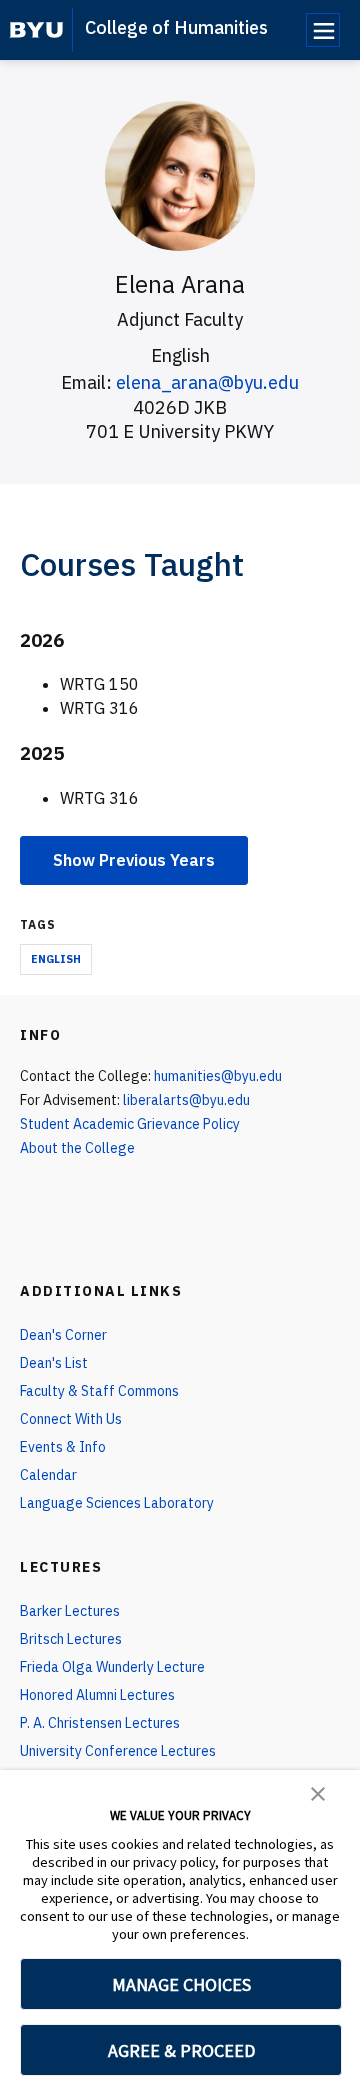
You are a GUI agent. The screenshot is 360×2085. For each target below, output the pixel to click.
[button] (318, 1792)
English (56, 959)
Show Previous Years (134, 860)
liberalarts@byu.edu (186, 1100)
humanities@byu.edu (218, 1076)
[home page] (36, 30)
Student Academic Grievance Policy (130, 1124)
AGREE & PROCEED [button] (181, 2050)
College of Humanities (176, 27)
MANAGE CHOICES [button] (181, 1984)
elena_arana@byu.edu (207, 382)
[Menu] (323, 30)
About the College (77, 1148)
